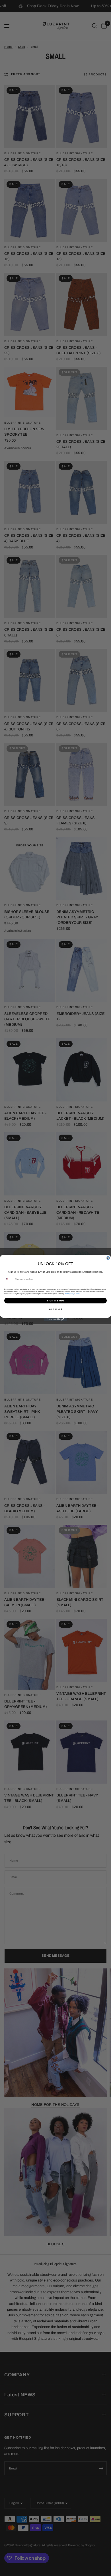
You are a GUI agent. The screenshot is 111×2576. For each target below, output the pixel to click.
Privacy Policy (69, 1294)
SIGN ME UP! (56, 1300)
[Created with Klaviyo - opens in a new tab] (55, 1319)
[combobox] (9, 1279)
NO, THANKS (55, 1309)
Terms (78, 1294)
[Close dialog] (108, 1258)
